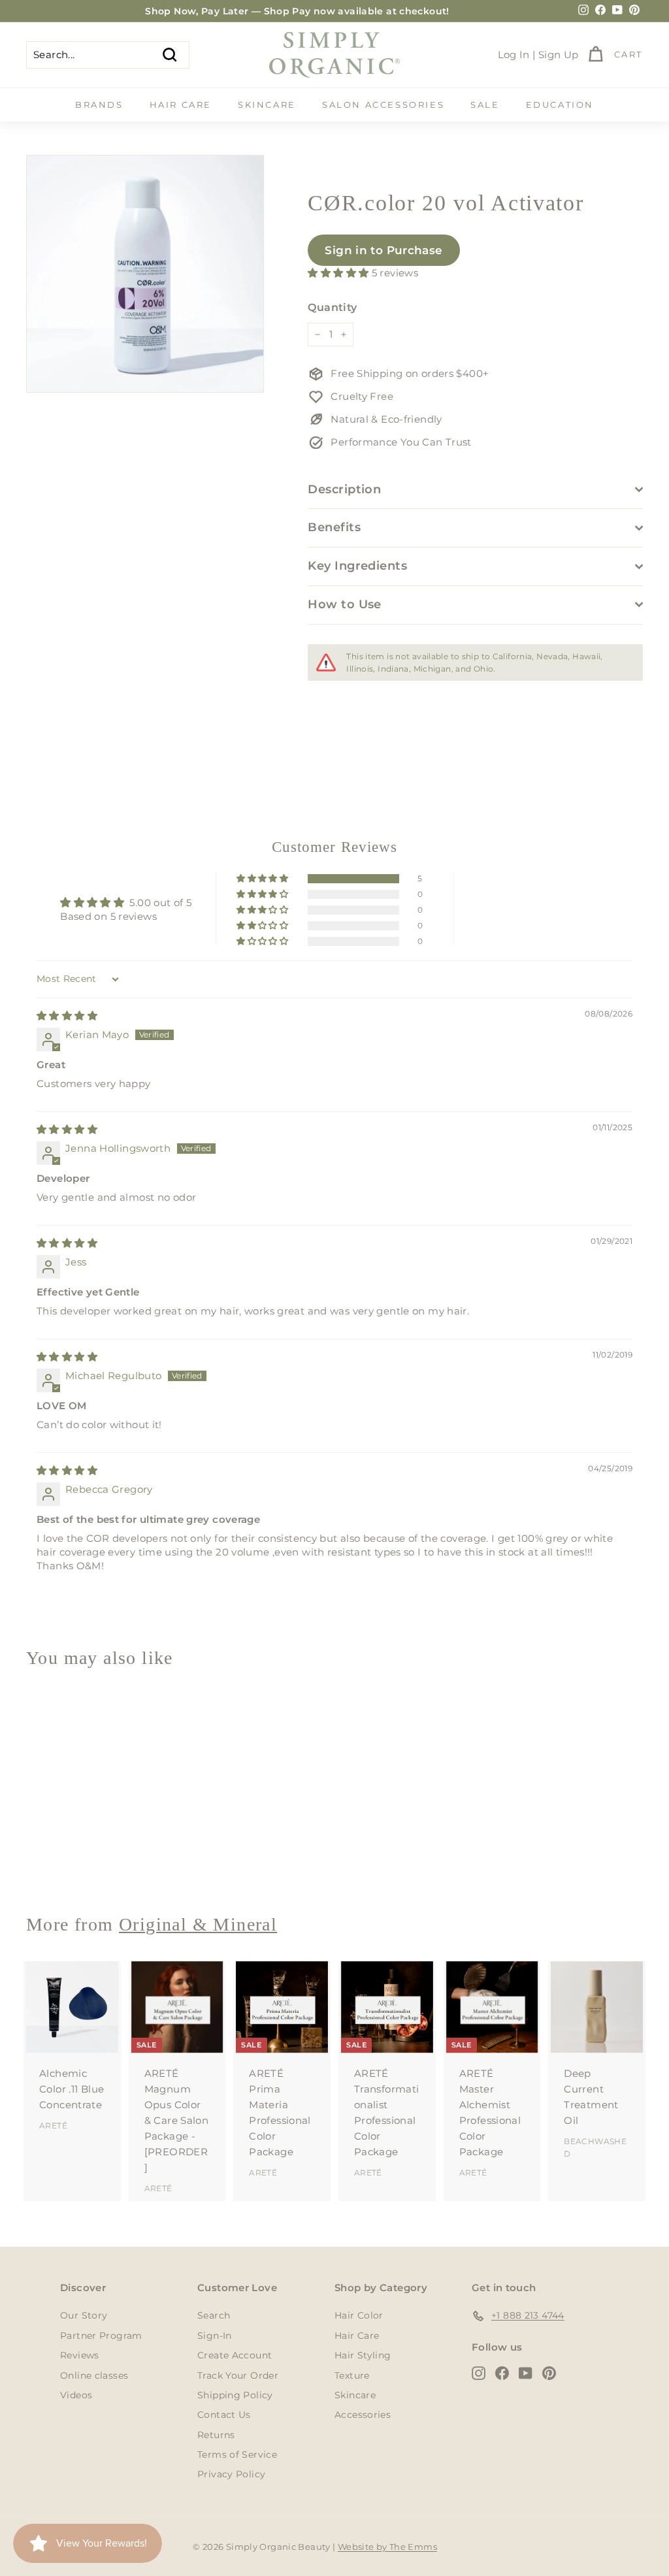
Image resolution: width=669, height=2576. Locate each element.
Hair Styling (363, 2355)
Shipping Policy (235, 2395)
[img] (67, 1016)
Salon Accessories (383, 105)
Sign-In (215, 2336)
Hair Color (359, 2315)
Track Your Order (238, 2375)
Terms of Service (237, 2454)
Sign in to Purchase (383, 250)
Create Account (235, 2355)
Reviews (80, 2355)
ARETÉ (53, 2126)
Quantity (332, 307)
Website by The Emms (387, 2547)
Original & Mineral (198, 1924)
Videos (76, 2395)
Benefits (334, 527)
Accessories (363, 2415)
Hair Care (181, 105)
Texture (352, 2375)
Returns (216, 2435)
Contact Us (224, 2415)
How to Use (345, 604)
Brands (99, 105)
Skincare (267, 105)
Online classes (94, 2375)
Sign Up (559, 55)
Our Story (84, 2315)
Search (214, 2315)
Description (344, 489)
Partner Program (101, 2336)
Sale (485, 105)
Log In (514, 55)
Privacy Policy (231, 2474)
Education (560, 105)
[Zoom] (145, 274)
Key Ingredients (357, 566)
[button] (339, 273)
